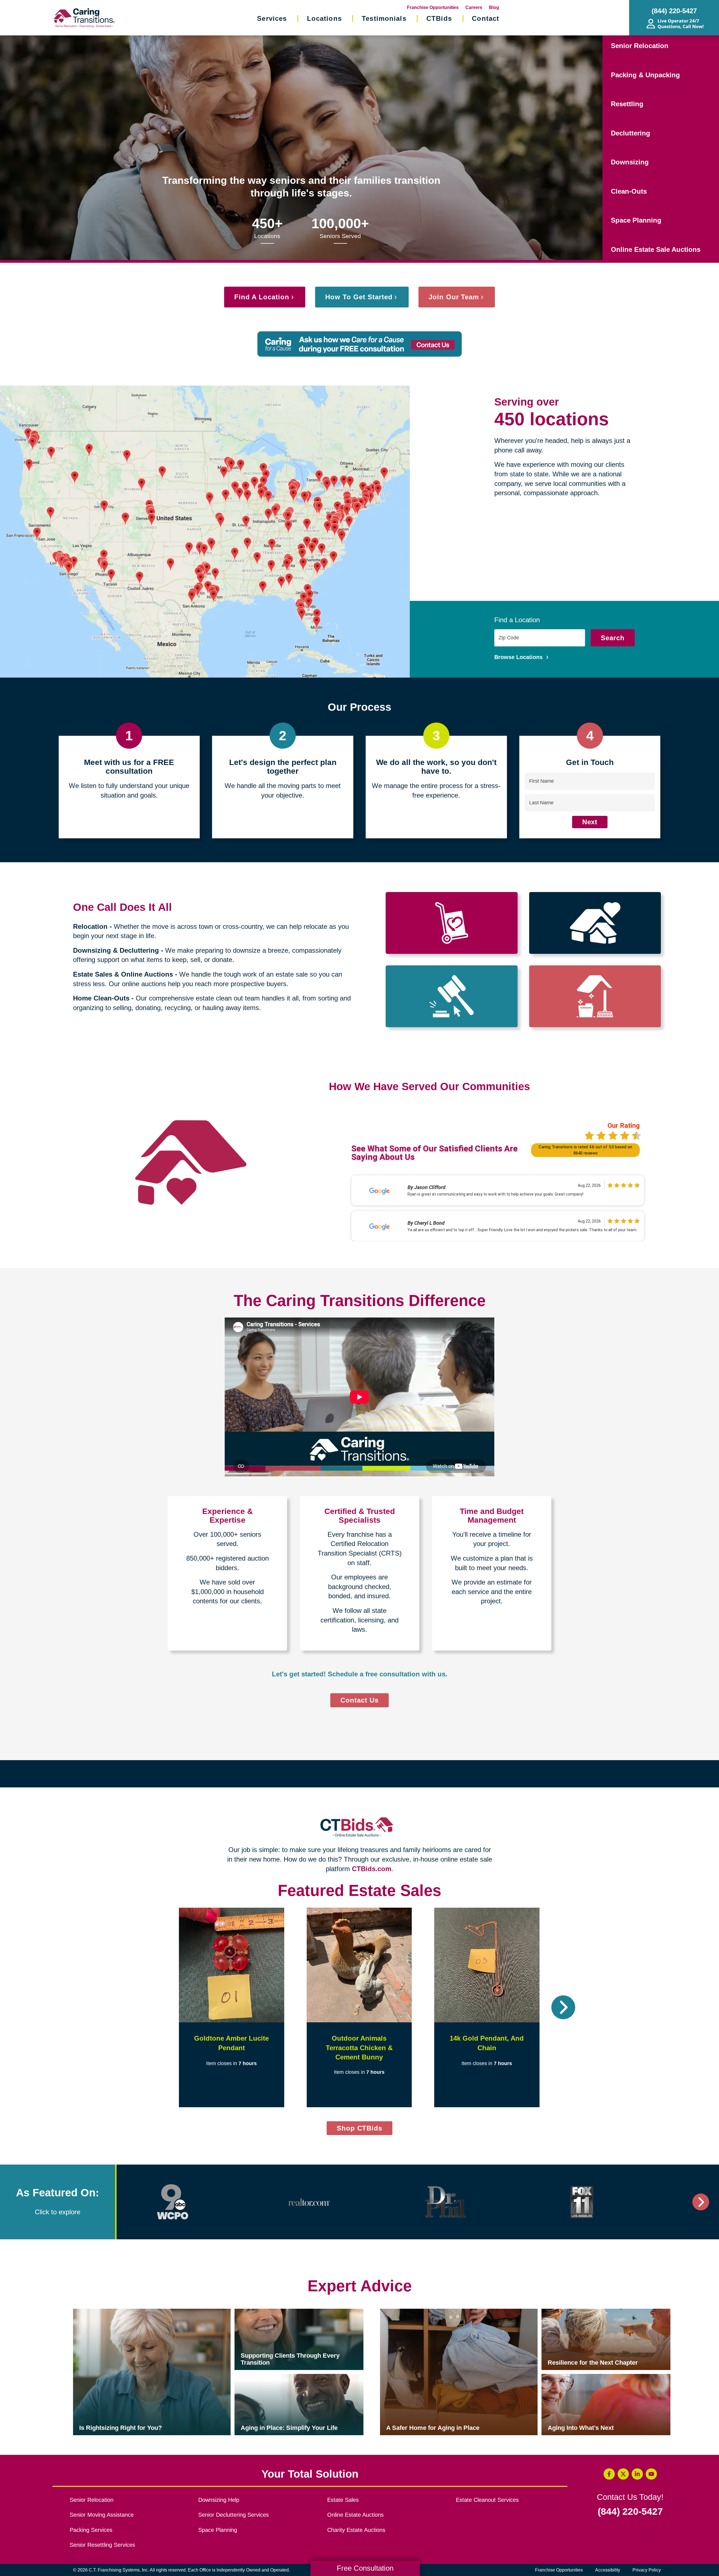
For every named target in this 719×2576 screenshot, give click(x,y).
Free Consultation (365, 2568)
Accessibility (608, 2570)
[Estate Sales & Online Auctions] (451, 996)
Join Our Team (454, 297)
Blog (494, 7)
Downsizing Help (219, 2500)
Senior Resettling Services (102, 2545)
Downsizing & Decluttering (116, 950)
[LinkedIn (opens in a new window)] (637, 2474)
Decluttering (631, 133)
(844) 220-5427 (630, 2512)
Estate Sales (343, 2500)
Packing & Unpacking (645, 75)
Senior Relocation (640, 46)
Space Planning (636, 220)
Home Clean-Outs (101, 998)
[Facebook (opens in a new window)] (609, 2474)
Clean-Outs (629, 191)
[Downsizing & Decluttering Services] (595, 923)
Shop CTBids (365, 2130)
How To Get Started (359, 297)
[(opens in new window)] (173, 2202)
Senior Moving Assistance (102, 2515)
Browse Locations (519, 657)
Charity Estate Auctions (356, 2530)
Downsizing (630, 162)
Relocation (90, 926)
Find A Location (262, 297)
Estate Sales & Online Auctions (123, 974)
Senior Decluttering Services (234, 2515)
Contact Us (359, 1700)
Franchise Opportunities (433, 7)
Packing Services (91, 2530)
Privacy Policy (647, 2570)
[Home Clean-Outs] (595, 996)
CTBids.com (372, 1869)
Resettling (627, 104)
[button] (156, 2007)
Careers (474, 7)
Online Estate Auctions (355, 2515)
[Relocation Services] (451, 923)
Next (590, 822)
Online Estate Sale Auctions (656, 249)
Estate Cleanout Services (487, 2500)
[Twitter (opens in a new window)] (623, 2474)
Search (613, 638)
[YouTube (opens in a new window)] (651, 2474)
